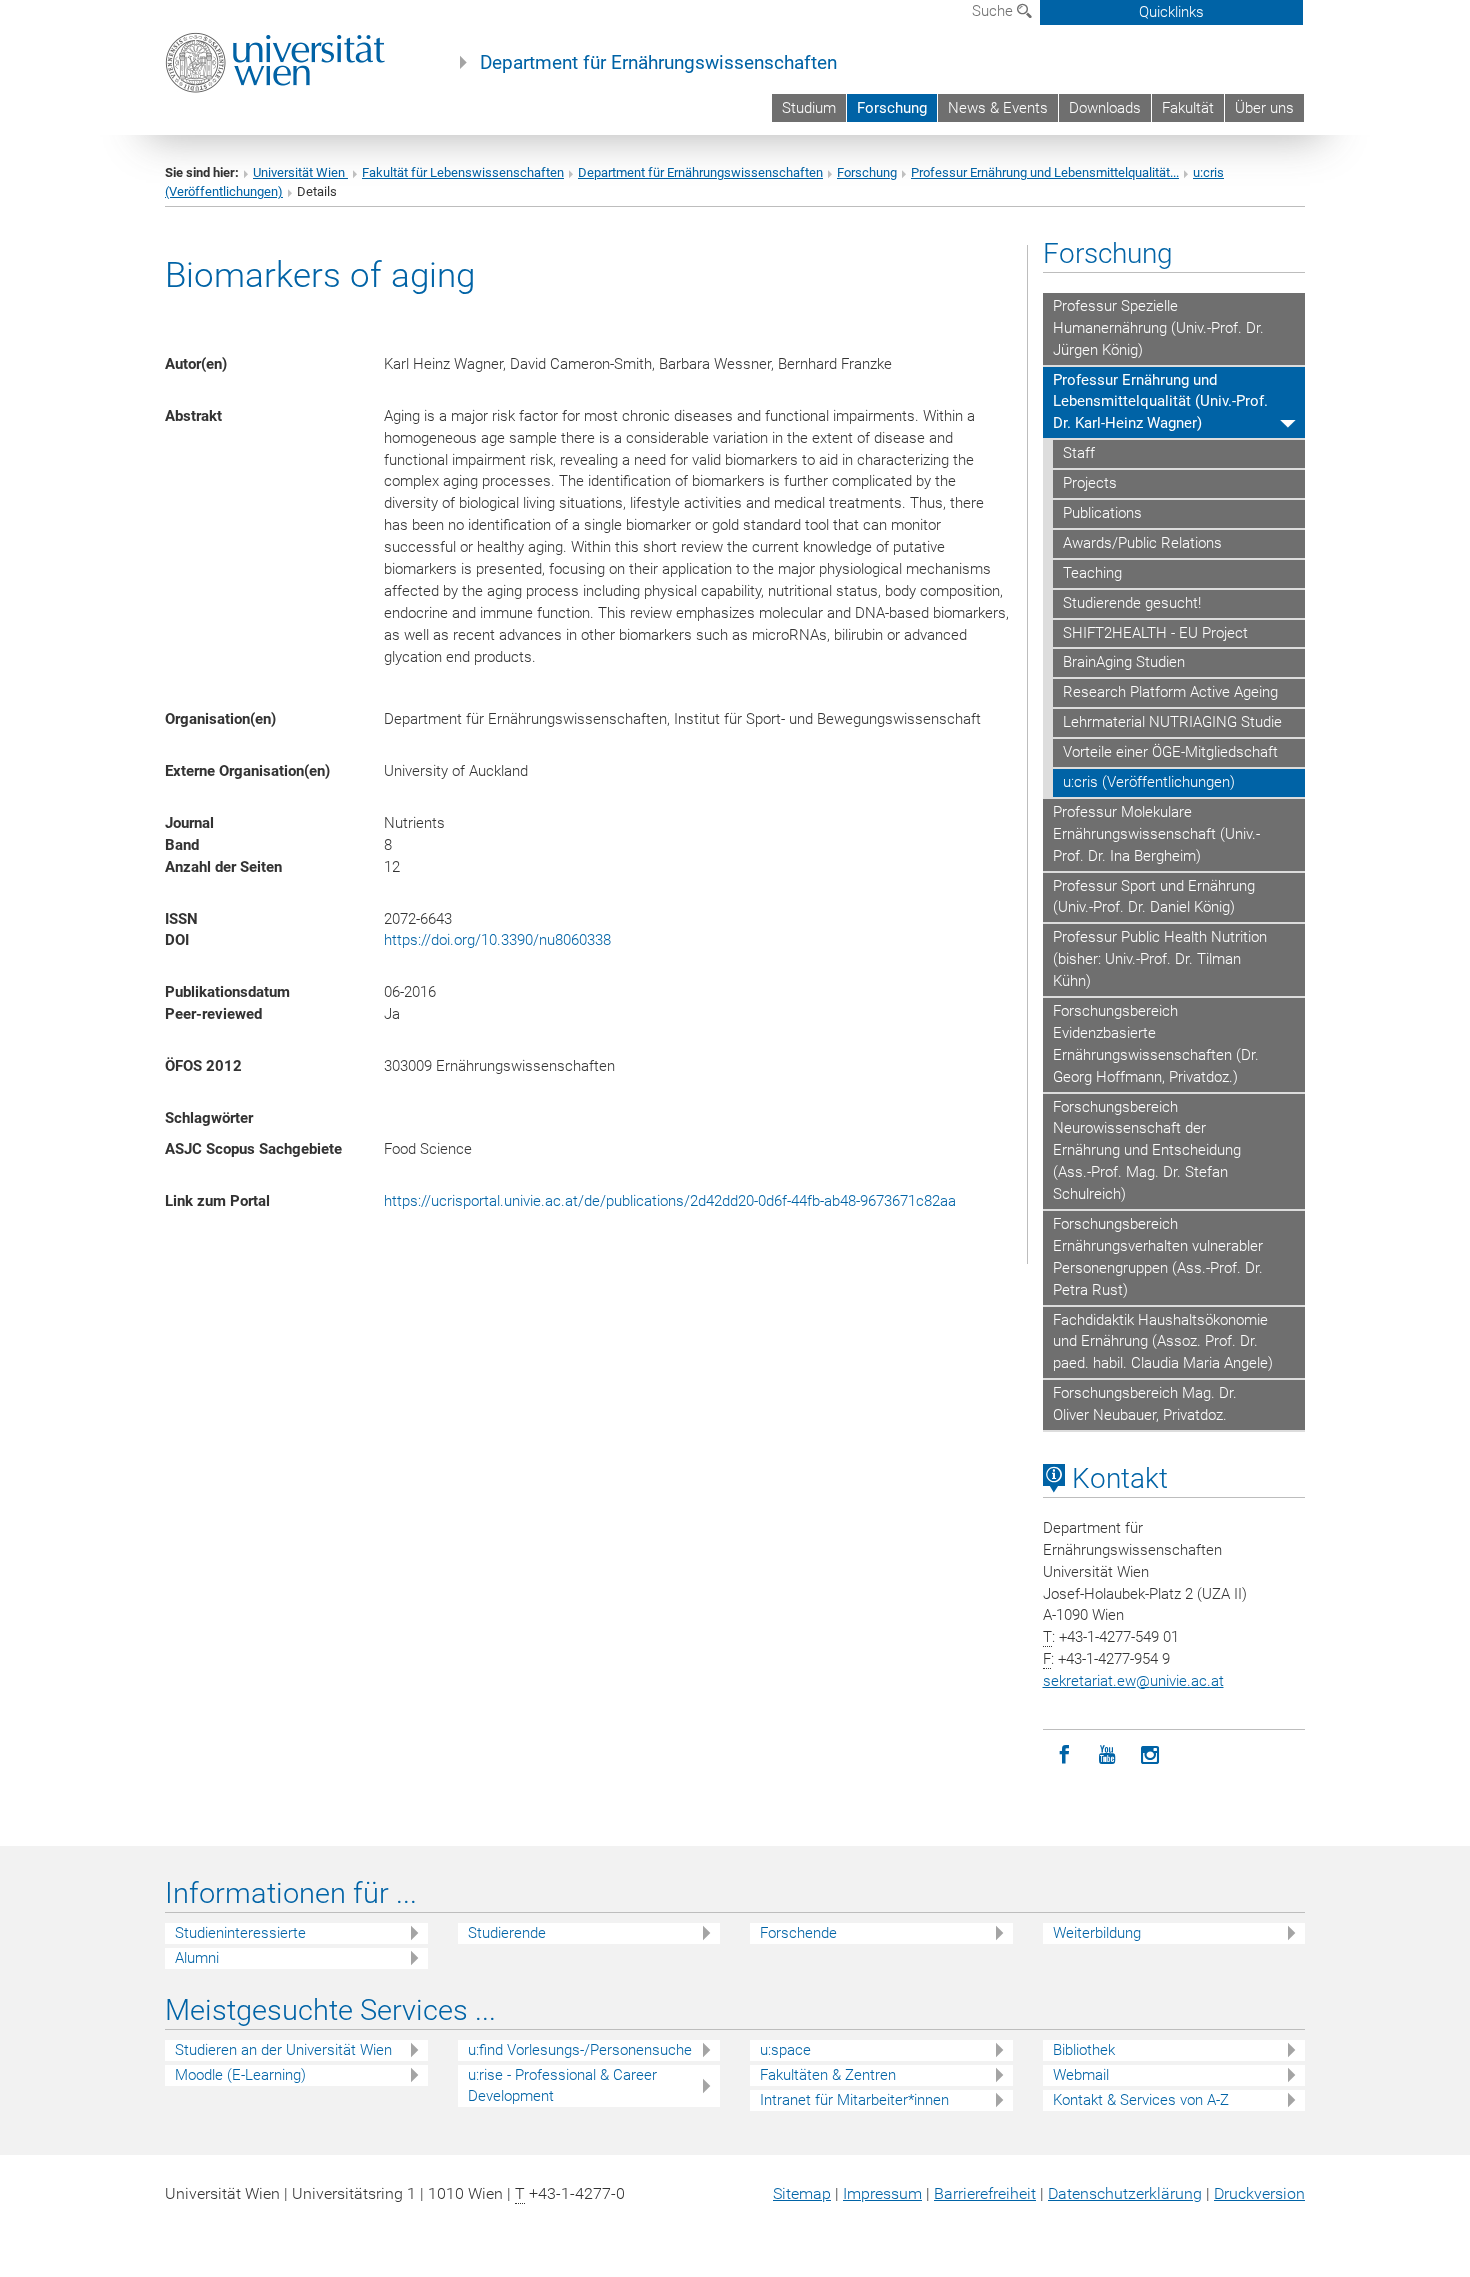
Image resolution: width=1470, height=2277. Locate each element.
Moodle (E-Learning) (240, 2075)
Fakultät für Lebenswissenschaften (463, 172)
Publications (1102, 513)
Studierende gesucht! (1132, 603)
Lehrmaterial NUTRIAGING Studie (1172, 722)
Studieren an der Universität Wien (283, 2050)
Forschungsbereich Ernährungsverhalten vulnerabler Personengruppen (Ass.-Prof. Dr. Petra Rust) (1158, 1257)
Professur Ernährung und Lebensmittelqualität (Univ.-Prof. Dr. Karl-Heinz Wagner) (1160, 402)
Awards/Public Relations (1142, 543)
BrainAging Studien (1124, 662)
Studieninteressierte (240, 1933)
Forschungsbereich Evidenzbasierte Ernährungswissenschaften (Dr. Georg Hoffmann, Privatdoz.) (1156, 1044)
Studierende (507, 1933)
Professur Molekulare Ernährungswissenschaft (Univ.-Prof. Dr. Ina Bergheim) (1156, 834)
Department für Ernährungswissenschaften (658, 63)
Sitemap (802, 2193)
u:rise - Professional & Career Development (562, 2085)
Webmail (1081, 2075)
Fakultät (1188, 108)
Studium (809, 108)
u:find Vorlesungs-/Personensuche (580, 2050)
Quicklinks (1171, 12)
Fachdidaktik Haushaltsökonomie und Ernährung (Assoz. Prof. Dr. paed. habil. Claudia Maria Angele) (1163, 1342)
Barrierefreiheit (985, 2193)
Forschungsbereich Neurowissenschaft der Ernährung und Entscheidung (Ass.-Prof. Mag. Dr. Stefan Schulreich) (1147, 1151)
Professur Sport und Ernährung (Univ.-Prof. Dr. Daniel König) (1154, 897)
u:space (785, 2050)
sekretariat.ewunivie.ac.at (1133, 1681)
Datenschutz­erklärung (1125, 2193)
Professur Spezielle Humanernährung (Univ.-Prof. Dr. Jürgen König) (1158, 328)
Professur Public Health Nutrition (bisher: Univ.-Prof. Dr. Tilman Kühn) (1160, 959)
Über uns (1264, 108)
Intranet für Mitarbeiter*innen (854, 2100)
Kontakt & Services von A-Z (1141, 2100)
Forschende (798, 1933)
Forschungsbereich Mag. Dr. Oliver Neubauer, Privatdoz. (1145, 1404)
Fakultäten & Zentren (828, 2075)
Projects (1090, 483)
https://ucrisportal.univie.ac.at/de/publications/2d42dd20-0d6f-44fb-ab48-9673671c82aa (670, 1201)
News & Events (998, 108)
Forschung (892, 108)
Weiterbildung (1097, 1933)
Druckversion (1259, 2193)
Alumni (197, 1958)
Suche (994, 11)
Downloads (1105, 108)
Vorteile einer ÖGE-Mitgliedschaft (1170, 752)
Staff (1079, 453)
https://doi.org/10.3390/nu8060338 (497, 940)
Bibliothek (1084, 2050)
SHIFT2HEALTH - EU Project (1155, 633)
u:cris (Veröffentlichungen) (1149, 782)
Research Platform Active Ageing (1170, 692)
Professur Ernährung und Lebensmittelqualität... (1045, 172)
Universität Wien (300, 172)
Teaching (1092, 573)
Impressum (882, 2193)
